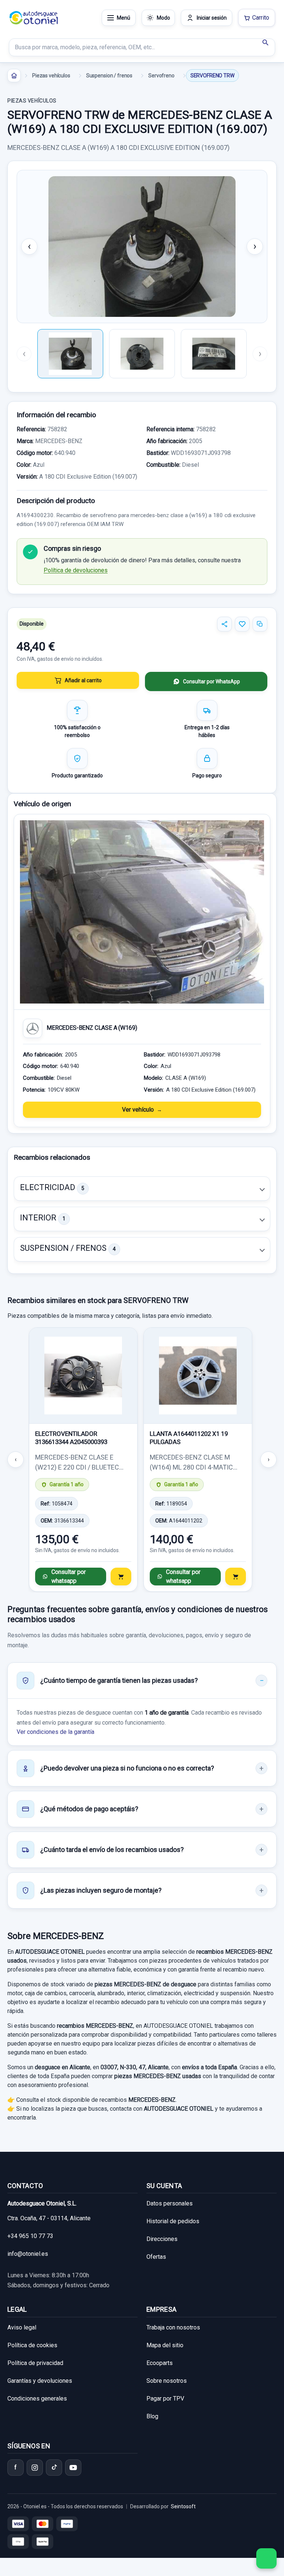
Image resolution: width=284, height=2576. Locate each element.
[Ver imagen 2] (142, 354)
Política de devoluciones (76, 570)
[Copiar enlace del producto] (260, 624)
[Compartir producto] (224, 624)
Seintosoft (183, 2506)
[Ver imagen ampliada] (142, 247)
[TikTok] (54, 2468)
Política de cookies (32, 2345)
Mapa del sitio (165, 2345)
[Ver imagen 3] (214, 354)
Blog (152, 2416)
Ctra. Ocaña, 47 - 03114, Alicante (49, 2218)
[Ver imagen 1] (70, 354)
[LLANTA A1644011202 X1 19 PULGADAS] (198, 1376)
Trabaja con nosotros (173, 2327)
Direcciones (162, 2239)
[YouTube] (73, 2468)
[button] (142, 1189)
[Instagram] (35, 2468)
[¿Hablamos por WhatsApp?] (266, 2558)
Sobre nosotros (167, 2381)
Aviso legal (22, 2327)
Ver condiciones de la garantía (55, 1732)
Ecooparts (160, 2363)
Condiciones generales (37, 2399)
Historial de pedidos (173, 2221)
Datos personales (170, 2203)
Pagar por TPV (165, 2399)
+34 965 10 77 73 (30, 2236)
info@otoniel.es (28, 2254)
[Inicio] (14, 76)
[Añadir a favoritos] (242, 624)
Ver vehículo (138, 1110)
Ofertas (156, 2257)
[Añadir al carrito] (121, 1577)
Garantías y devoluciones (40, 2381)
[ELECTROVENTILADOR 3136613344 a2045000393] (83, 1376)
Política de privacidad (35, 2363)
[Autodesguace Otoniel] (34, 18)
